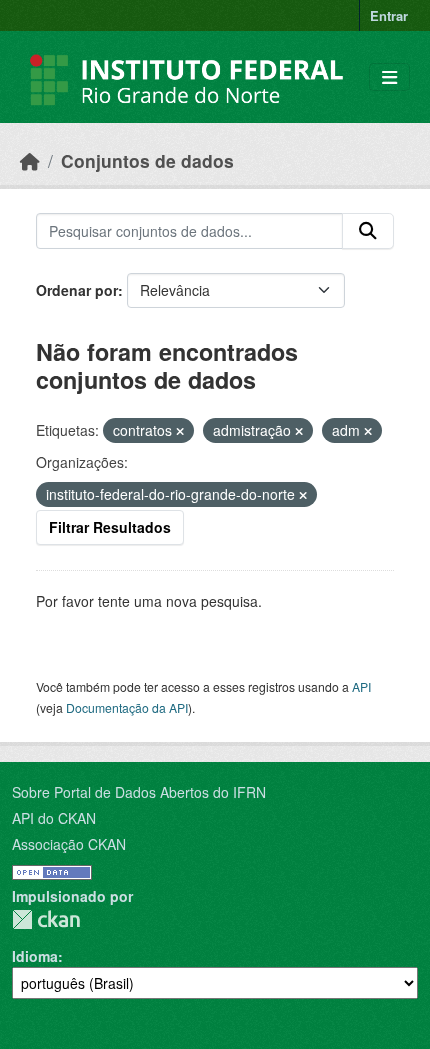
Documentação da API (127, 707)
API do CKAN (54, 818)
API (361, 686)
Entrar (389, 15)
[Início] (30, 160)
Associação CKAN (69, 844)
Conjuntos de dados (147, 160)
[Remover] (180, 431)
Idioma (35, 956)
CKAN (46, 919)
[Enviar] (368, 231)
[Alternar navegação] (389, 77)
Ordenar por (77, 290)
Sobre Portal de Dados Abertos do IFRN (139, 792)
